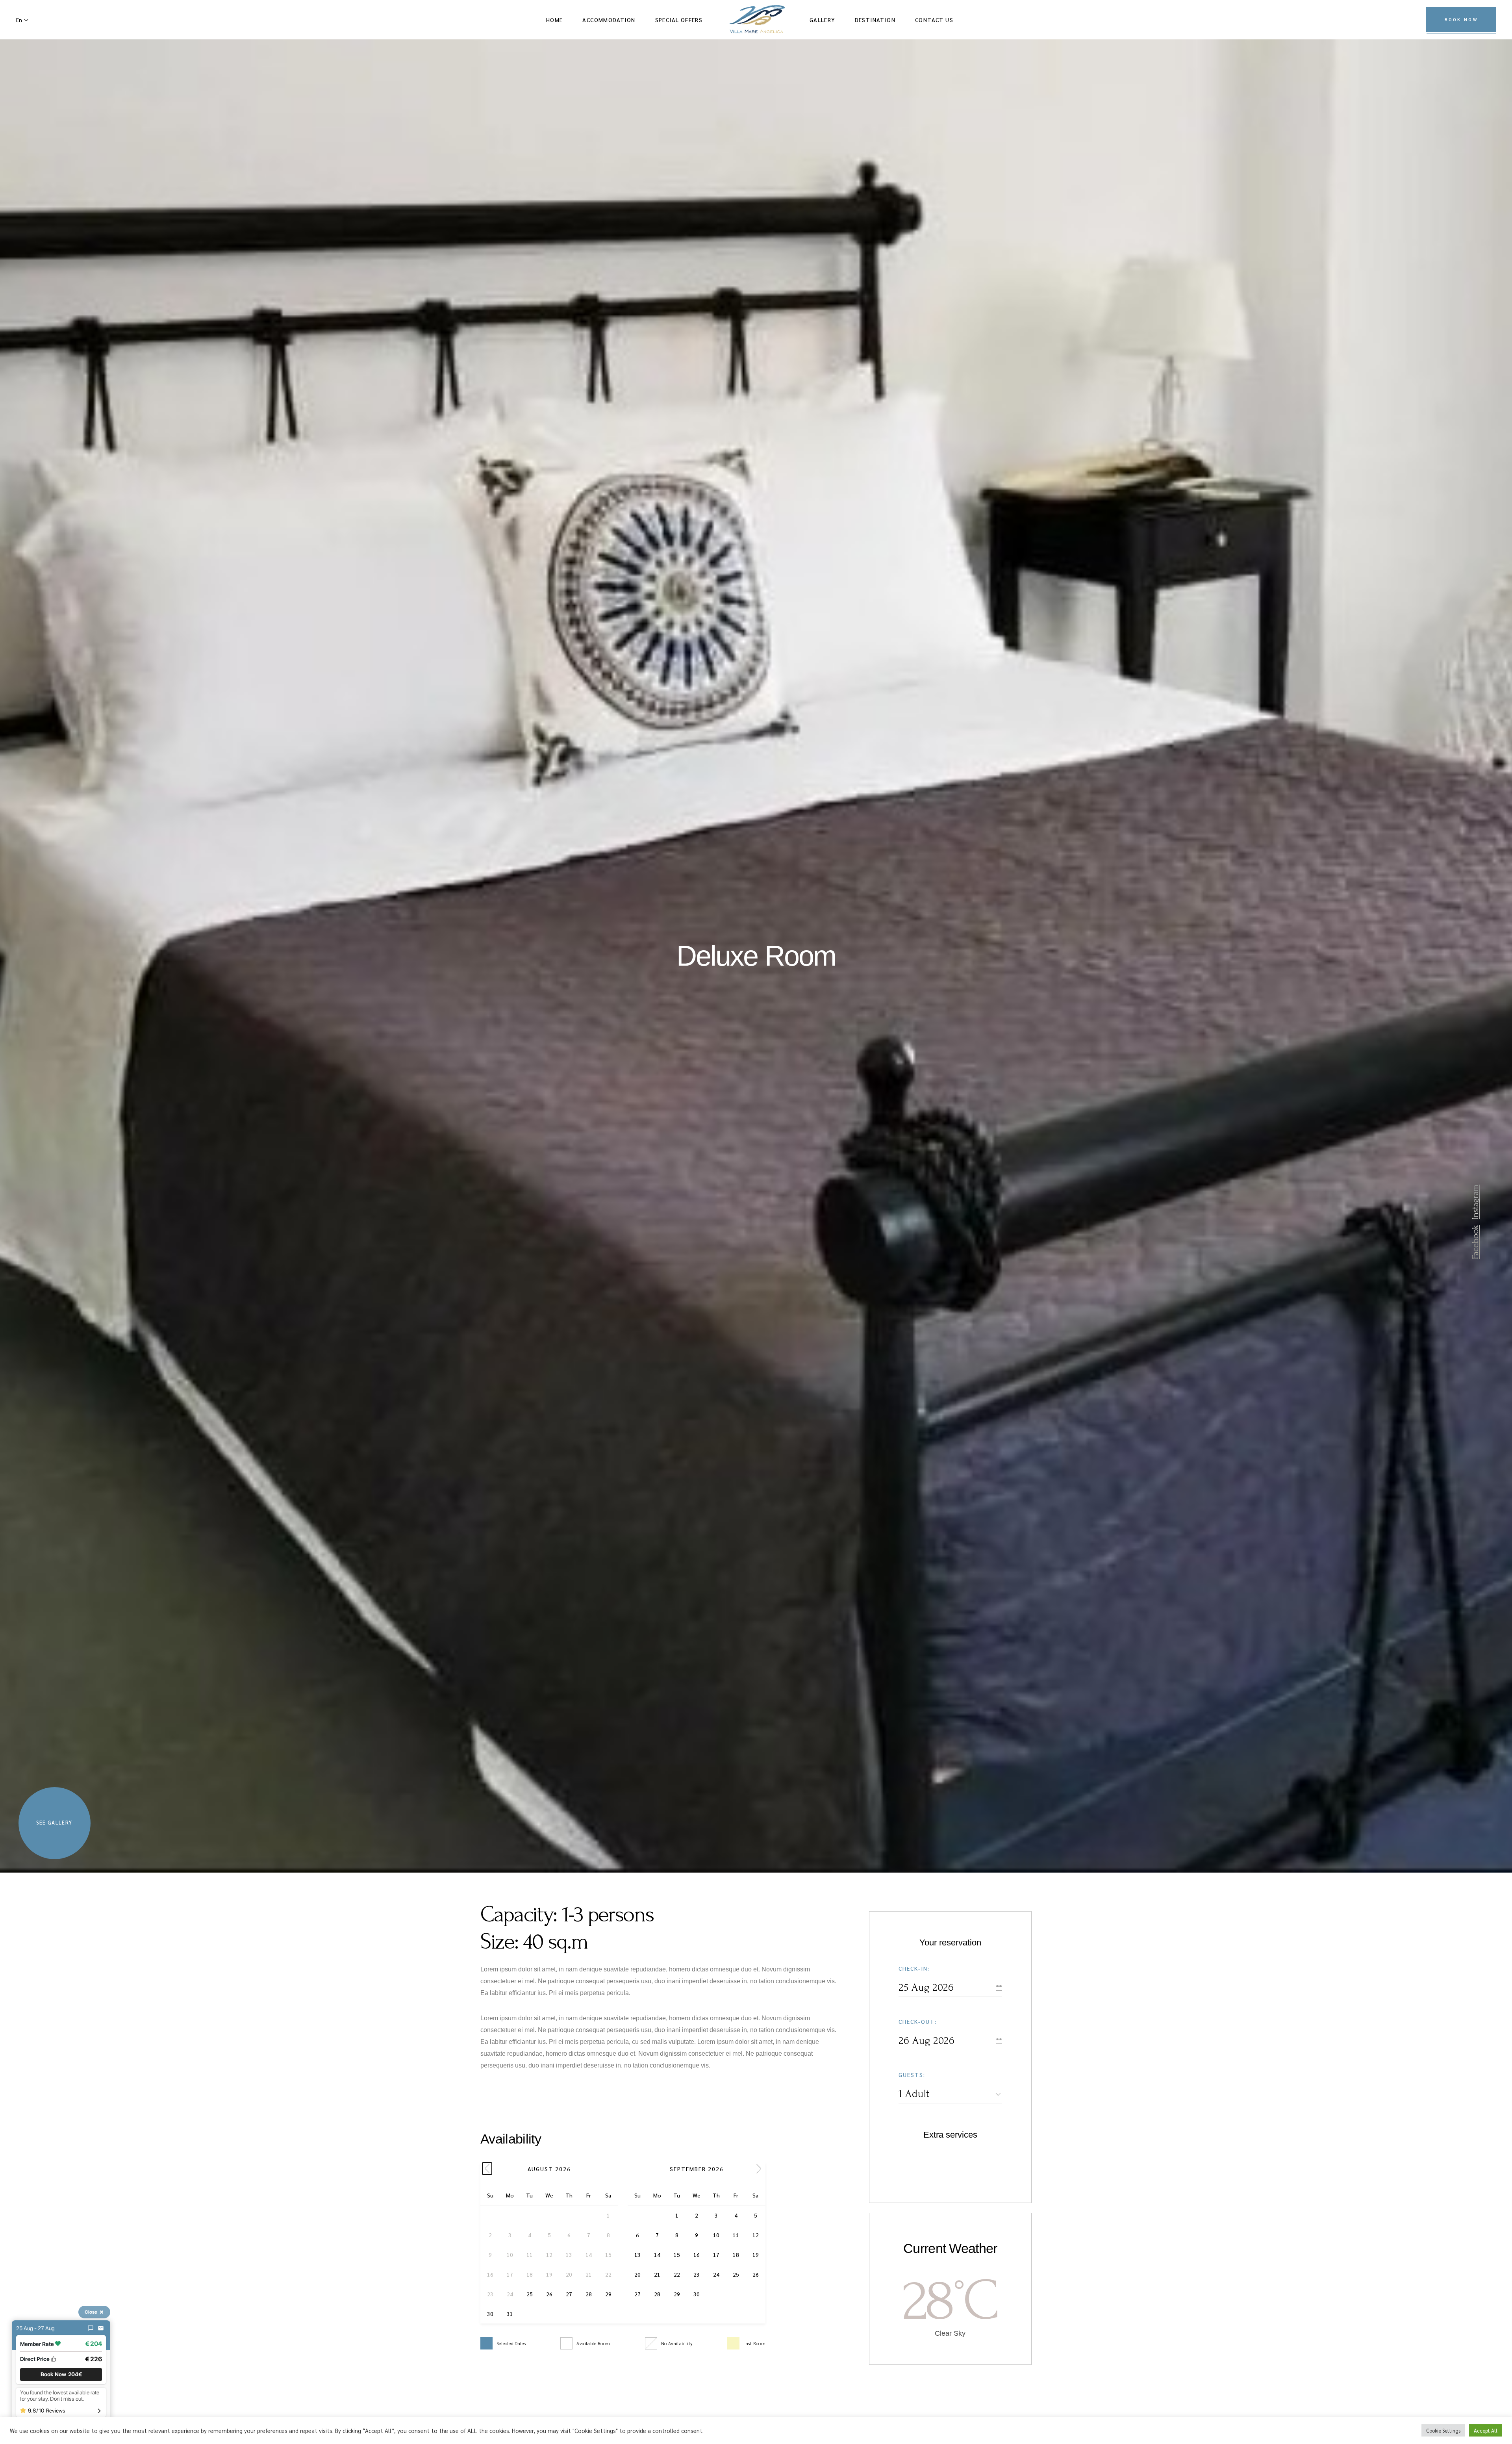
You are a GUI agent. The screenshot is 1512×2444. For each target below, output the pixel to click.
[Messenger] (91, 2328)
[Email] (101, 2328)
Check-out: (918, 2021)
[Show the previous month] (487, 2169)
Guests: (912, 2075)
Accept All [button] (1486, 2430)
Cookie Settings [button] (1443, 2430)
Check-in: (914, 1968)
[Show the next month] (759, 2169)
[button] (61, 2374)
